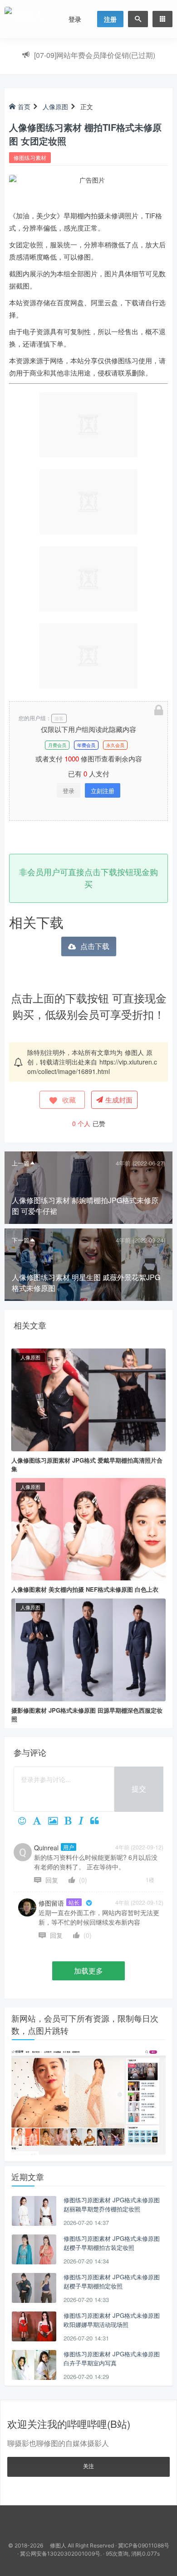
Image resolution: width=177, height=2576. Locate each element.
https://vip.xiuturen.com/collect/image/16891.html (92, 1067)
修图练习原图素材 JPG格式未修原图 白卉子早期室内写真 (112, 2358)
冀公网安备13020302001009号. (61, 2554)
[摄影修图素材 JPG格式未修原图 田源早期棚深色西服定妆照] (88, 1649)
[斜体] (84, 1821)
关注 (88, 2466)
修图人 (134, 1052)
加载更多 (88, 1971)
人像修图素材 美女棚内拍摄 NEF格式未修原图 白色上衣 (85, 1589)
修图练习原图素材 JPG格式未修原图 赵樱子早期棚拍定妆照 (112, 2281)
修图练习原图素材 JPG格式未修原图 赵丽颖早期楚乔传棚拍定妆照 (112, 2204)
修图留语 (59, 1903)
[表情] (25, 1821)
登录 (75, 19)
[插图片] (56, 1821)
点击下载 (95, 946)
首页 (24, 106)
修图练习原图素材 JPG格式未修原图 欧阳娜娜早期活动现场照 (112, 2320)
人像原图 (55, 106)
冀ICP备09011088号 (144, 2545)
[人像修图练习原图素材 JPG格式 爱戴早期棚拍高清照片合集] (88, 1399)
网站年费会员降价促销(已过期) (95, 55)
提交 (139, 1789)
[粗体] (71, 1821)
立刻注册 (103, 791)
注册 (110, 19)
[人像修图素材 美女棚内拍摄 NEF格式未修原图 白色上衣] (88, 1528)
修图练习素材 (30, 157)
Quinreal (54, 1848)
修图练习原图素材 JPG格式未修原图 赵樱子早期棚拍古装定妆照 (112, 2243)
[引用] (98, 1821)
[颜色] (40, 1821)
